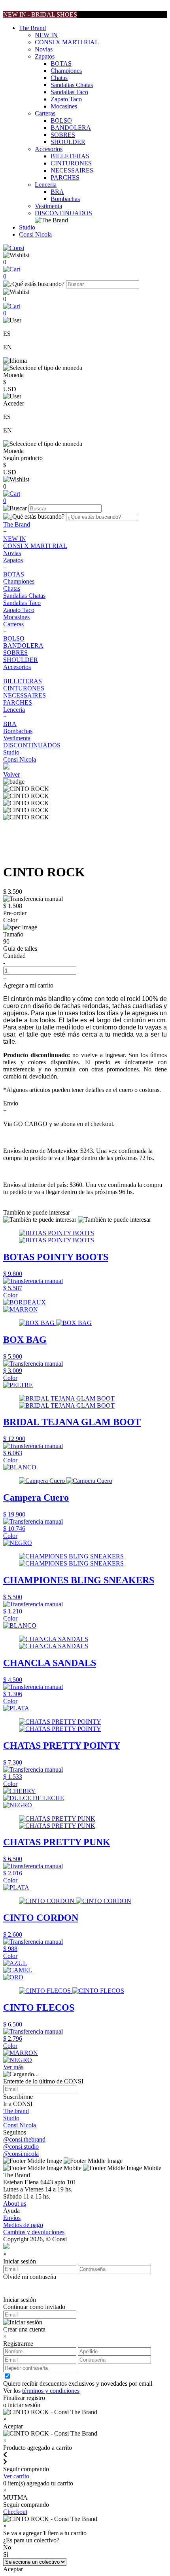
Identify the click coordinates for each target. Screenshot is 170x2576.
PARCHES (65, 177)
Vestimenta (48, 206)
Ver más (13, 2067)
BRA (57, 192)
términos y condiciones (51, 2391)
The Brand (32, 28)
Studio (27, 227)
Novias (44, 49)
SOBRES (63, 135)
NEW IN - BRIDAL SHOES (40, 14)
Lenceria (46, 185)
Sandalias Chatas (72, 85)
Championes (66, 71)
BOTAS (61, 63)
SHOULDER (68, 142)
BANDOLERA (71, 128)
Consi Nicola (35, 234)
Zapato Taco (66, 99)
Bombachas (65, 199)
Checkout (15, 2512)
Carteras (45, 113)
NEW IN (46, 35)
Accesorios (49, 149)
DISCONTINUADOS (63, 213)
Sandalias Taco (69, 92)
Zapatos (45, 56)
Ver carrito (16, 2476)
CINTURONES (71, 163)
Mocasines (64, 106)
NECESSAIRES (72, 170)
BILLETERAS (70, 156)
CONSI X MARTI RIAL (67, 42)
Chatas (59, 78)
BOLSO (61, 120)
